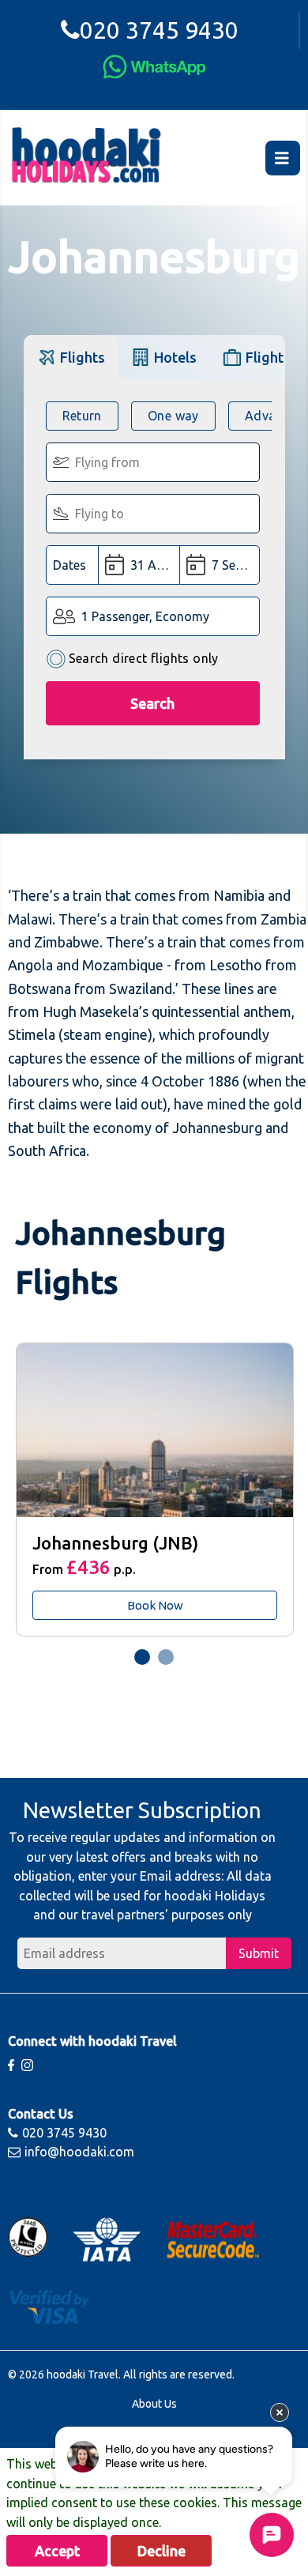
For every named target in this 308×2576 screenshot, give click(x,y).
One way (173, 416)
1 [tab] (142, 1657)
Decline (162, 2551)
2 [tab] (166, 1657)
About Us (154, 2404)
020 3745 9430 (159, 30)
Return (82, 416)
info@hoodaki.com (79, 2152)
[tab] (71, 357)
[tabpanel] (154, 1489)
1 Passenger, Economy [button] (145, 616)
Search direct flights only (144, 658)
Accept (57, 2551)
